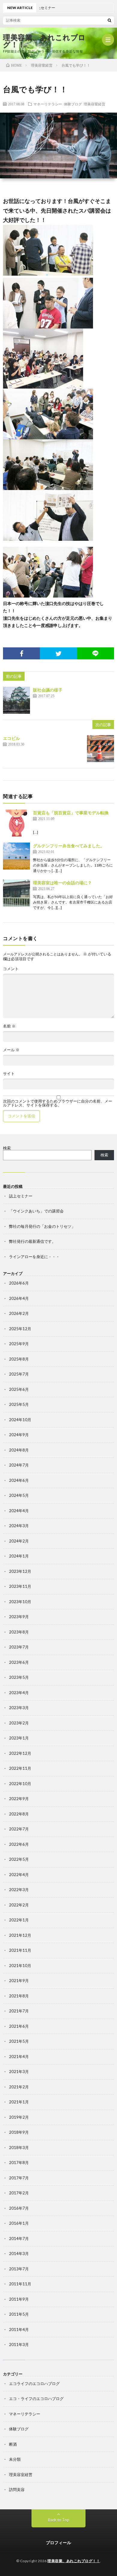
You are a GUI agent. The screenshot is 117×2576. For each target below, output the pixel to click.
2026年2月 (19, 1313)
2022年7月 (19, 1829)
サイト (9, 1074)
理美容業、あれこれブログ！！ (44, 41)
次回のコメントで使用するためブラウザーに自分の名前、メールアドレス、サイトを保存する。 (58, 1103)
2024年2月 (19, 1541)
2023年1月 (19, 1738)
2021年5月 (19, 2041)
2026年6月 (19, 1283)
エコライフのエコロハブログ (34, 2384)
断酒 (13, 2444)
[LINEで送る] (96, 653)
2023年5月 (19, 1677)
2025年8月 (19, 1359)
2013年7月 (19, 2269)
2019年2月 (19, 2117)
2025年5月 (19, 1404)
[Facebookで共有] (21, 653)
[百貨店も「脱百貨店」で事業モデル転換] (16, 823)
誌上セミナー (21, 1196)
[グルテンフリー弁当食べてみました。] (16, 856)
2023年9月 (19, 1617)
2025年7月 (19, 1374)
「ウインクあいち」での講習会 (36, 1211)
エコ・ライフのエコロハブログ (36, 2399)
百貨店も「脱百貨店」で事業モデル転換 (71, 813)
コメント (11, 969)
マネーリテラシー (48, 104)
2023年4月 (19, 1693)
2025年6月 (19, 1389)
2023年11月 (20, 1586)
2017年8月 (19, 2163)
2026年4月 (19, 1298)
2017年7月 (19, 2178)
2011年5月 (19, 2314)
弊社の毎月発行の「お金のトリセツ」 (42, 1226)
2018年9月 (19, 2132)
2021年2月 (19, 2087)
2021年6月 (19, 2026)
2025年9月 (19, 1344)
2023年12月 (20, 1571)
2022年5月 (19, 1859)
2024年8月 (19, 1450)
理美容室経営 (94, 104)
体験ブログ (73, 104)
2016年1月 (19, 2223)
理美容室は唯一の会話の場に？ (62, 883)
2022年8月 (19, 1814)
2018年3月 (19, 2148)
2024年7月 (19, 1465)
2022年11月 (20, 1768)
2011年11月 (20, 2284)
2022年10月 (20, 1784)
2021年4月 (19, 2057)
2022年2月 (19, 1905)
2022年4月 (19, 1875)
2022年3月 (19, 1890)
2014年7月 (19, 2238)
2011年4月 (19, 2329)
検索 (7, 1148)
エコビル (11, 738)
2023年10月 (20, 1602)
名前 (9, 1026)
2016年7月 (19, 2208)
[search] (109, 20)
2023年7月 (19, 1647)
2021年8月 (19, 1996)
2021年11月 (20, 1950)
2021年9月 (19, 1981)
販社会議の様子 (48, 690)
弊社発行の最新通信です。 (32, 1241)
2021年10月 (20, 1966)
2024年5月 (19, 1495)
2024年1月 (19, 1556)
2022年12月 (20, 1753)
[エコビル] (100, 749)
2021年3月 (19, 2072)
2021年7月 (19, 2011)
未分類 (15, 2459)
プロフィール (58, 2543)
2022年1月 (19, 1920)
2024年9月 (19, 1435)
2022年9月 (19, 1799)
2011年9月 (19, 2299)
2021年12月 (20, 1935)
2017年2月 (19, 2193)
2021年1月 (19, 2102)
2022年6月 (19, 1844)
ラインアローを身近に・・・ (34, 1257)
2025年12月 (20, 1329)
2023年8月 (19, 1632)
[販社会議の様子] (16, 700)
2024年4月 (19, 1511)
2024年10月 (20, 1420)
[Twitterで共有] (58, 653)
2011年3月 (19, 2344)
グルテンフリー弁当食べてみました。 (69, 846)
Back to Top (59, 2520)
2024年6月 (19, 1480)
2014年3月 (19, 2254)
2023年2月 (19, 1723)
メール (11, 1050)
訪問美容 (17, 2490)
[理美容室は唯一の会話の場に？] (16, 893)
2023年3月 (19, 1708)
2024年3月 (19, 1526)
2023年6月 (19, 1662)
